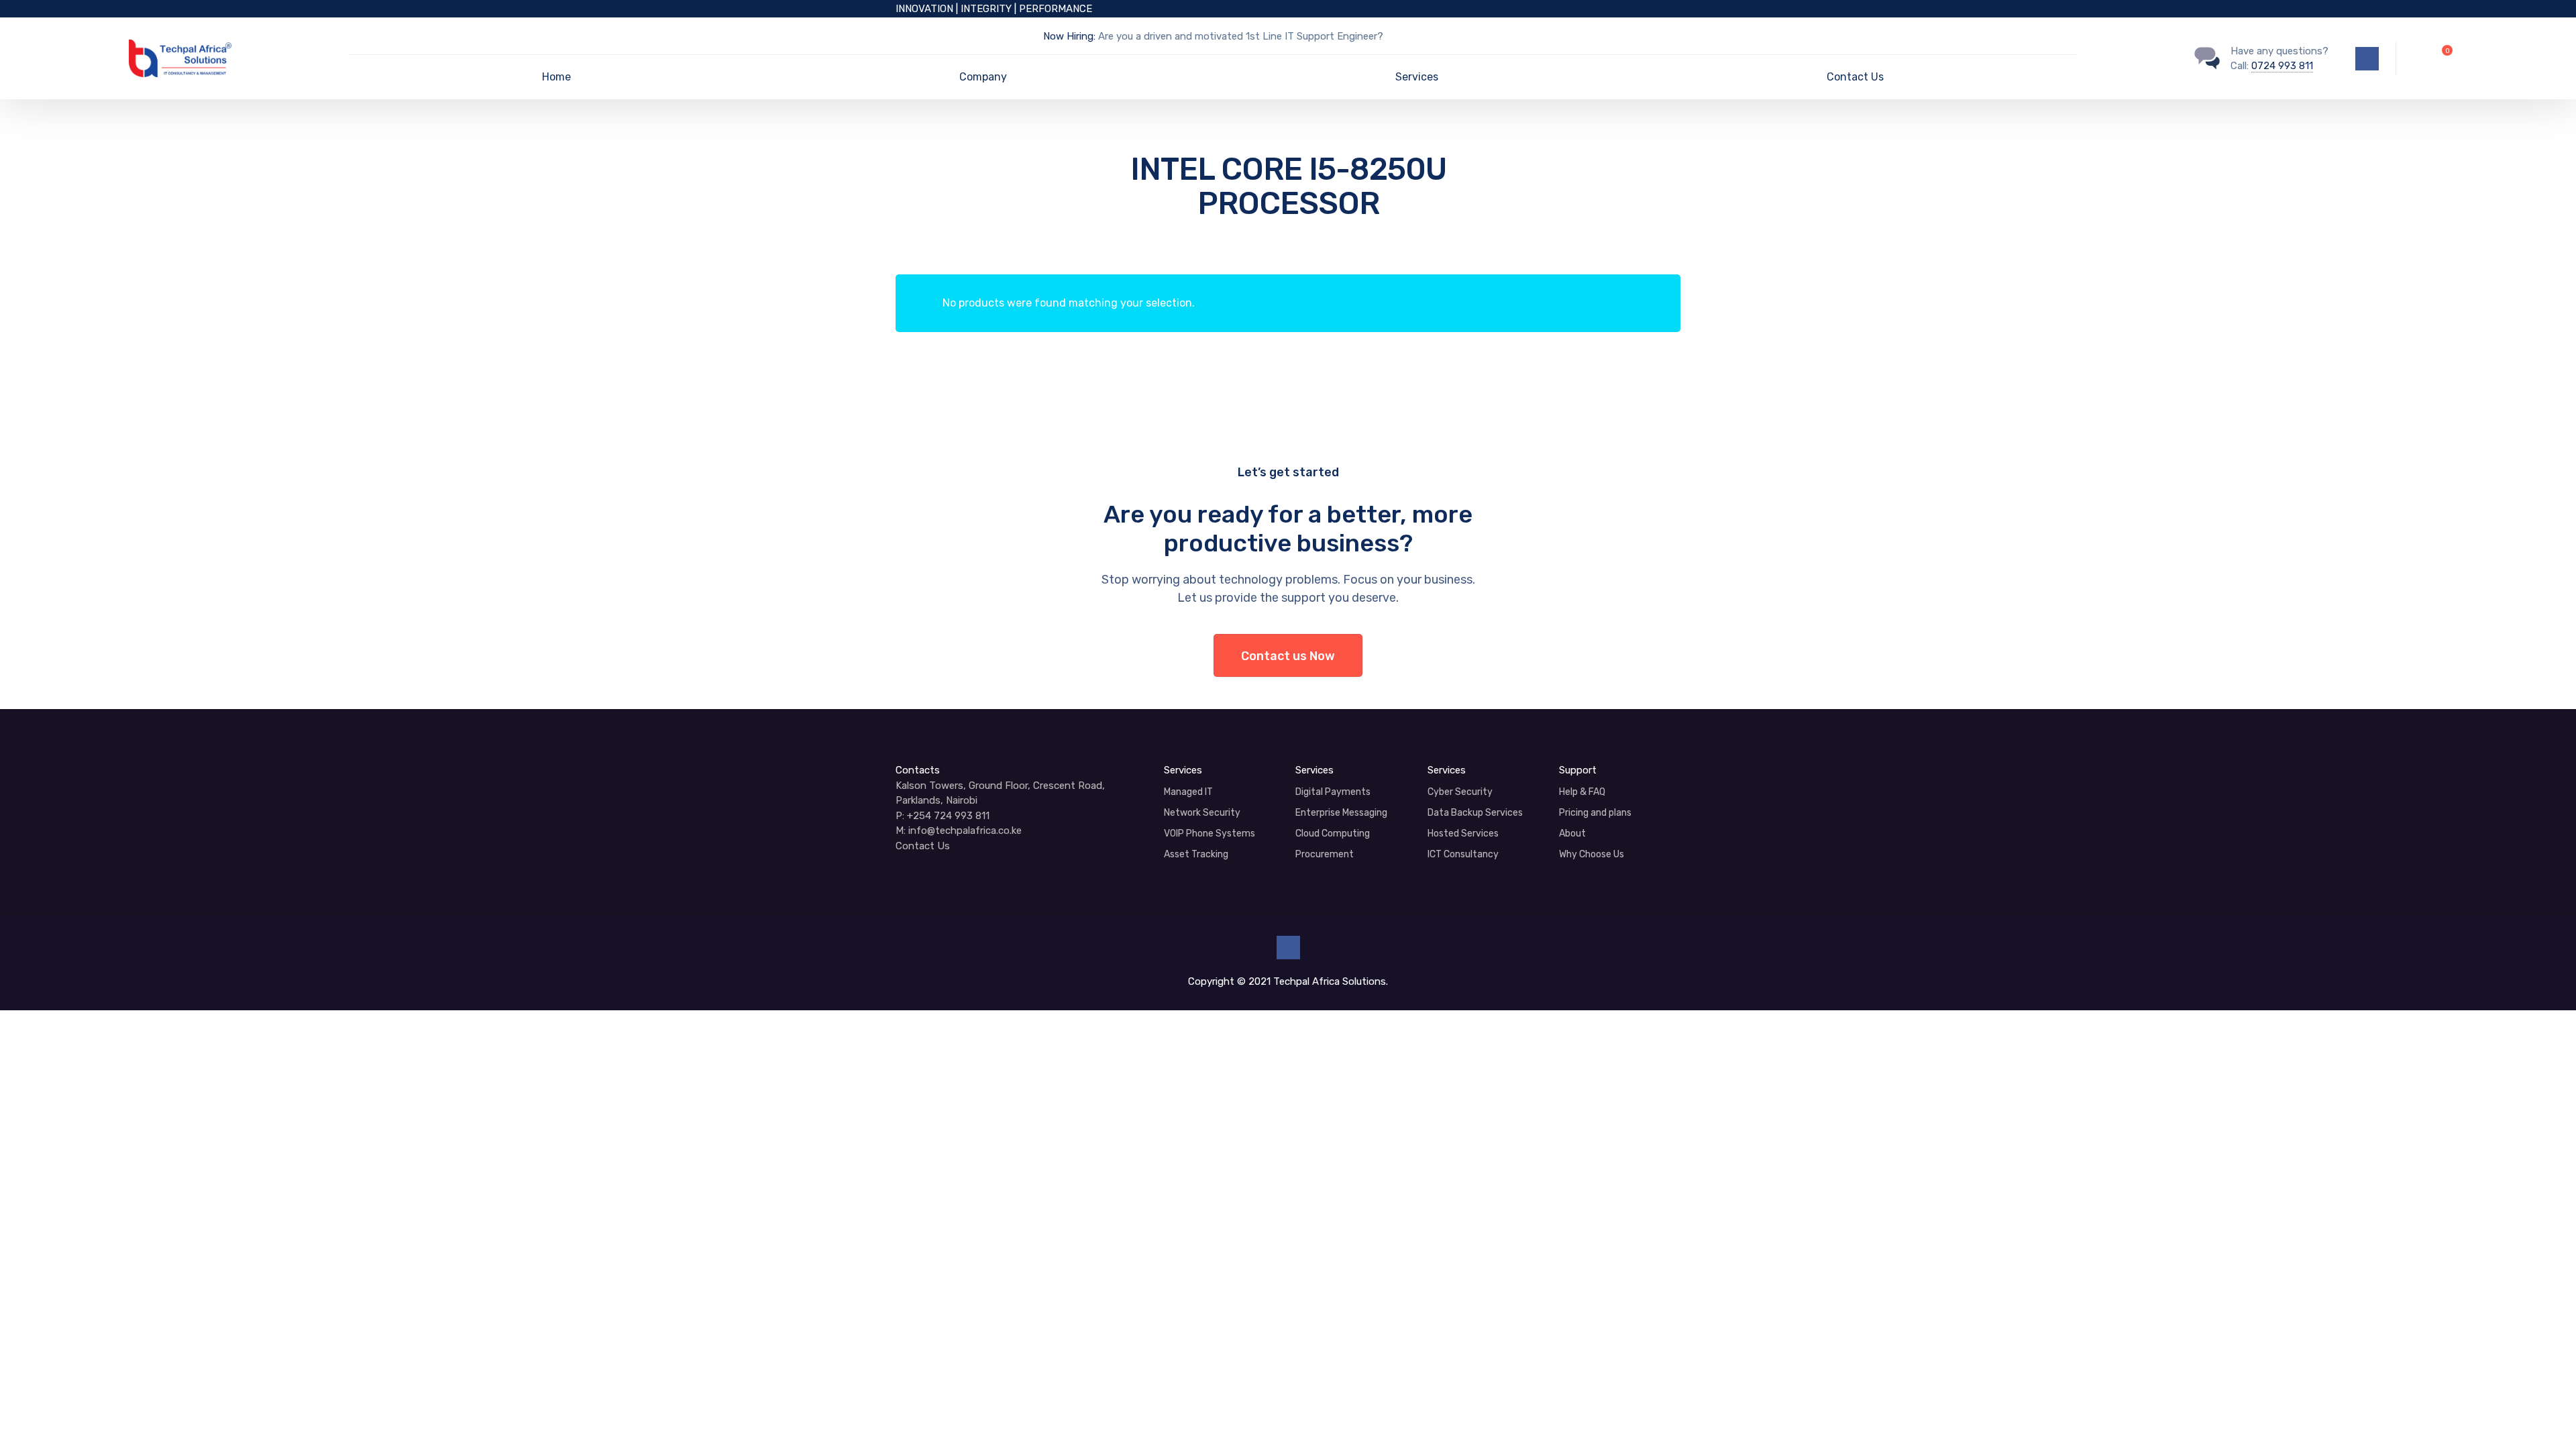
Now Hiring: (1069, 36)
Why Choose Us (1592, 854)
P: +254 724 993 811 (943, 816)
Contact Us (1855, 77)
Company (983, 77)
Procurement (1325, 854)
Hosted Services (1463, 834)
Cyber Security (1460, 792)
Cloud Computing (1333, 834)
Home (556, 77)
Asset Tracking (1196, 854)
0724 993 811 (2282, 66)
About (1572, 834)
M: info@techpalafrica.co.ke (959, 830)
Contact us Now (1288, 656)
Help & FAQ (1582, 792)
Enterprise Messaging (1341, 813)
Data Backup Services (1475, 813)
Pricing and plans (1595, 813)
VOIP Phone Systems (1210, 834)
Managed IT (1188, 792)
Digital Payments (1333, 792)
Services (1417, 77)
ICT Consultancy (1463, 854)
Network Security (1202, 813)
